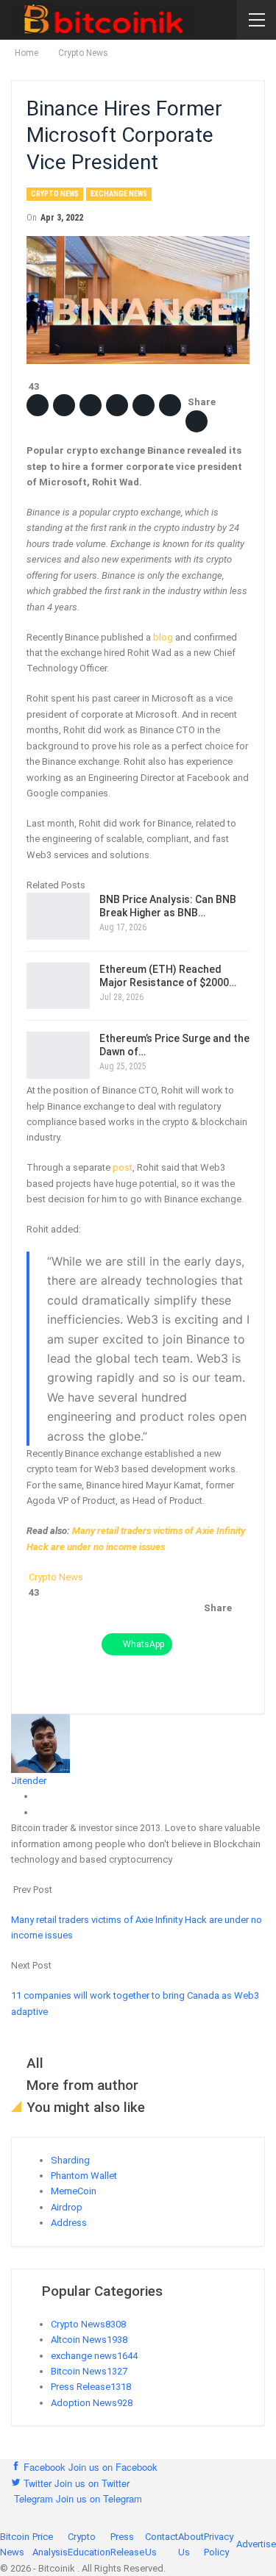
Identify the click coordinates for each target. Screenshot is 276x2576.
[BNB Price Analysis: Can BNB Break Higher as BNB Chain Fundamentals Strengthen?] (58, 916)
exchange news (119, 194)
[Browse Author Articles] (40, 1742)
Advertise (256, 2544)
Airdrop (67, 2207)
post (123, 1167)
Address (69, 2223)
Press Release (91, 2387)
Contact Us (162, 2544)
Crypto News (55, 194)
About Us (191, 2544)
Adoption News (92, 2403)
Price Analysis (50, 2544)
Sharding (70, 2160)
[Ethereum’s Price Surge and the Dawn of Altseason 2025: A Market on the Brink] (58, 1055)
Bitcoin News (89, 2371)
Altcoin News (89, 2340)
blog (163, 637)
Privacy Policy (219, 2544)
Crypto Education (89, 2544)
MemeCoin (74, 2191)
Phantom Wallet (84, 2176)
